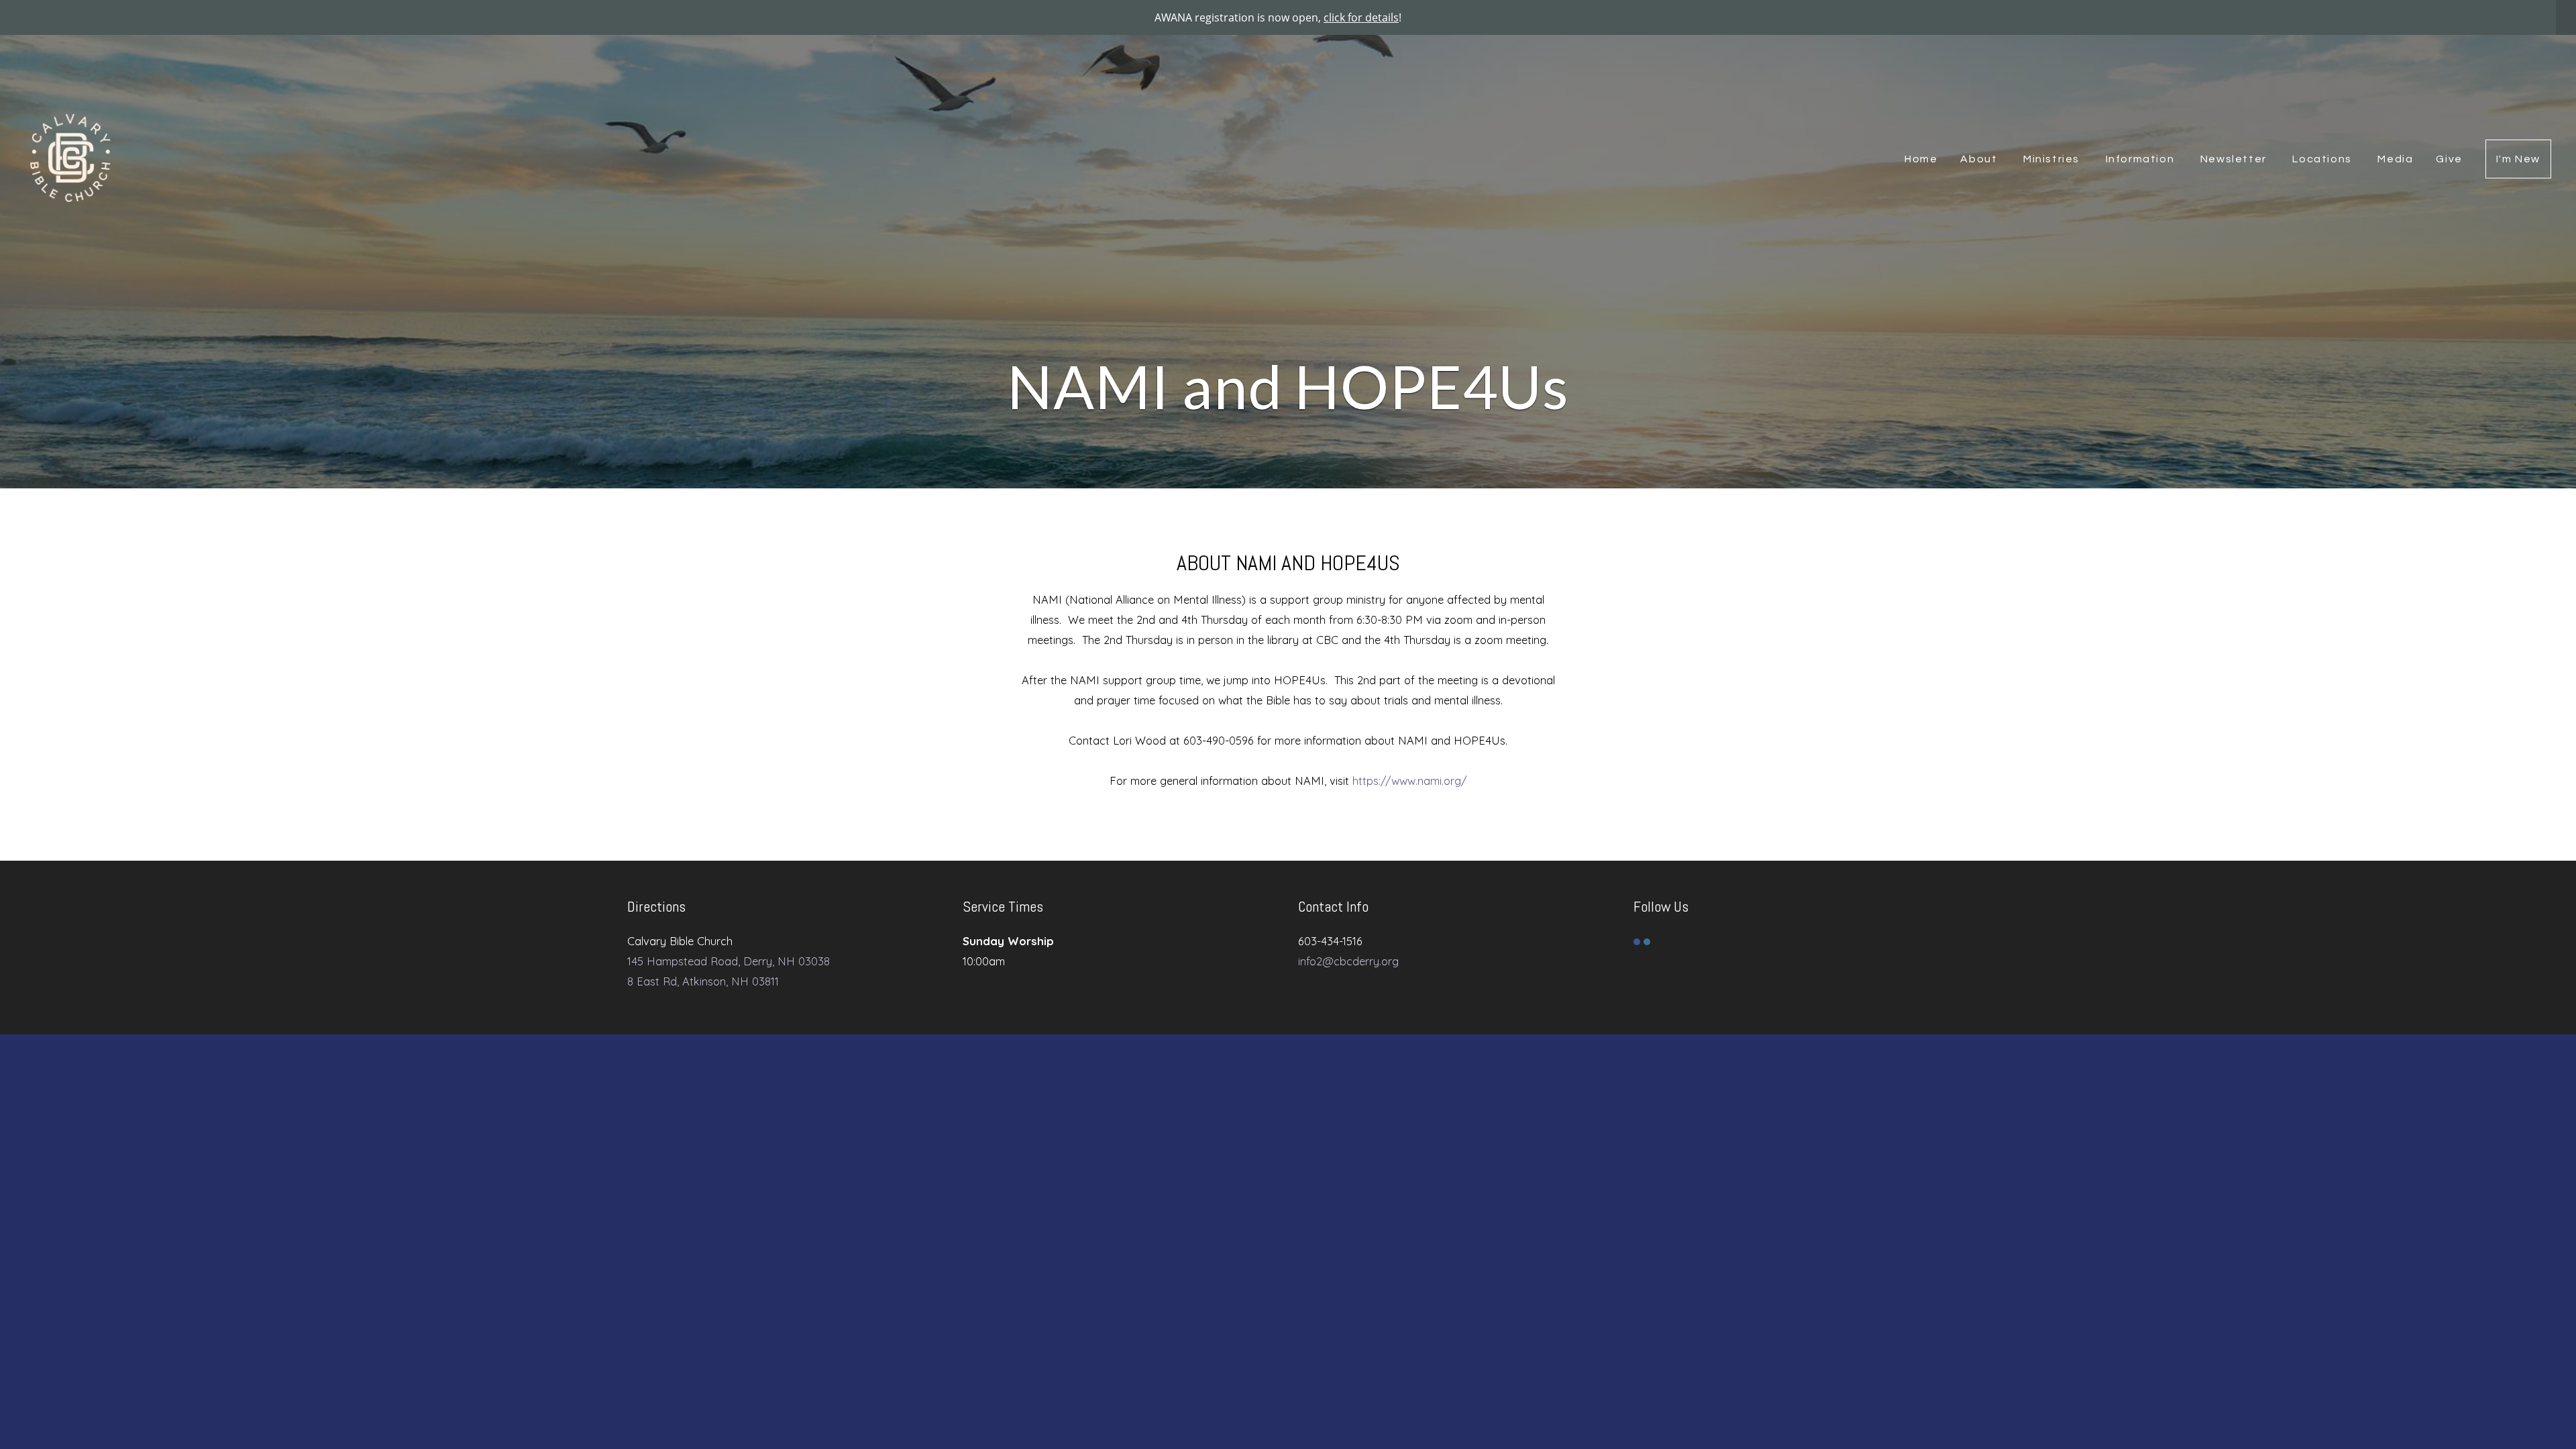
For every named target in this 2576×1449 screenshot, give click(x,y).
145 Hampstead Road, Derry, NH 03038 (729, 961)
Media (2395, 159)
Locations (2323, 159)
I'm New (2518, 159)
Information (2142, 159)
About (1980, 159)
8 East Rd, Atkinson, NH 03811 (703, 981)
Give (2449, 159)
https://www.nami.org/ (1410, 781)
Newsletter (2235, 159)
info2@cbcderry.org (1348, 961)
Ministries (2053, 159)
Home (1921, 159)
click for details (1361, 17)
